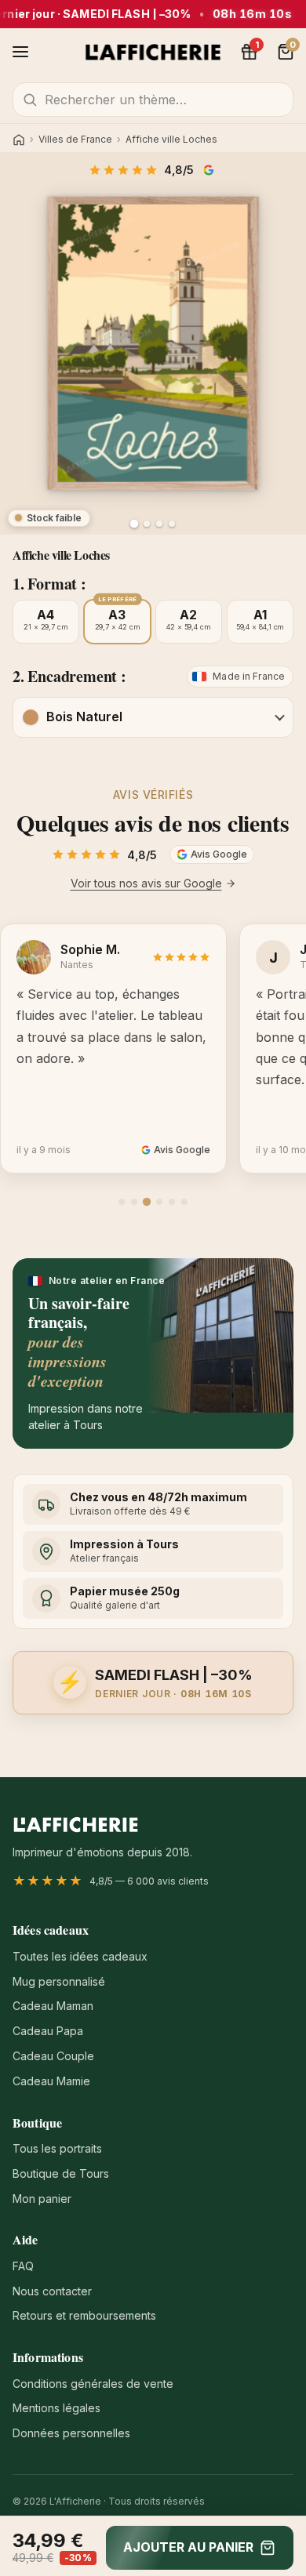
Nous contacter (52, 2291)
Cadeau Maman (53, 2006)
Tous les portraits (57, 2148)
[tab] (122, 1202)
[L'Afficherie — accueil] (153, 52)
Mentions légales (56, 2408)
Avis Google (210, 170)
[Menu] (20, 52)
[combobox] (153, 100)
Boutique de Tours (61, 2173)
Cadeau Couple (53, 2056)
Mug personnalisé (59, 1981)
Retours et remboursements (84, 2315)
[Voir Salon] (172, 524)
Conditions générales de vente (93, 2384)
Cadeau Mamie (51, 2081)
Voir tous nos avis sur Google (146, 883)
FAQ (23, 2266)
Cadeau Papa (48, 2031)
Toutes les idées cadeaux (80, 1956)
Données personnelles (71, 2433)
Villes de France (75, 140)
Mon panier (42, 2199)
